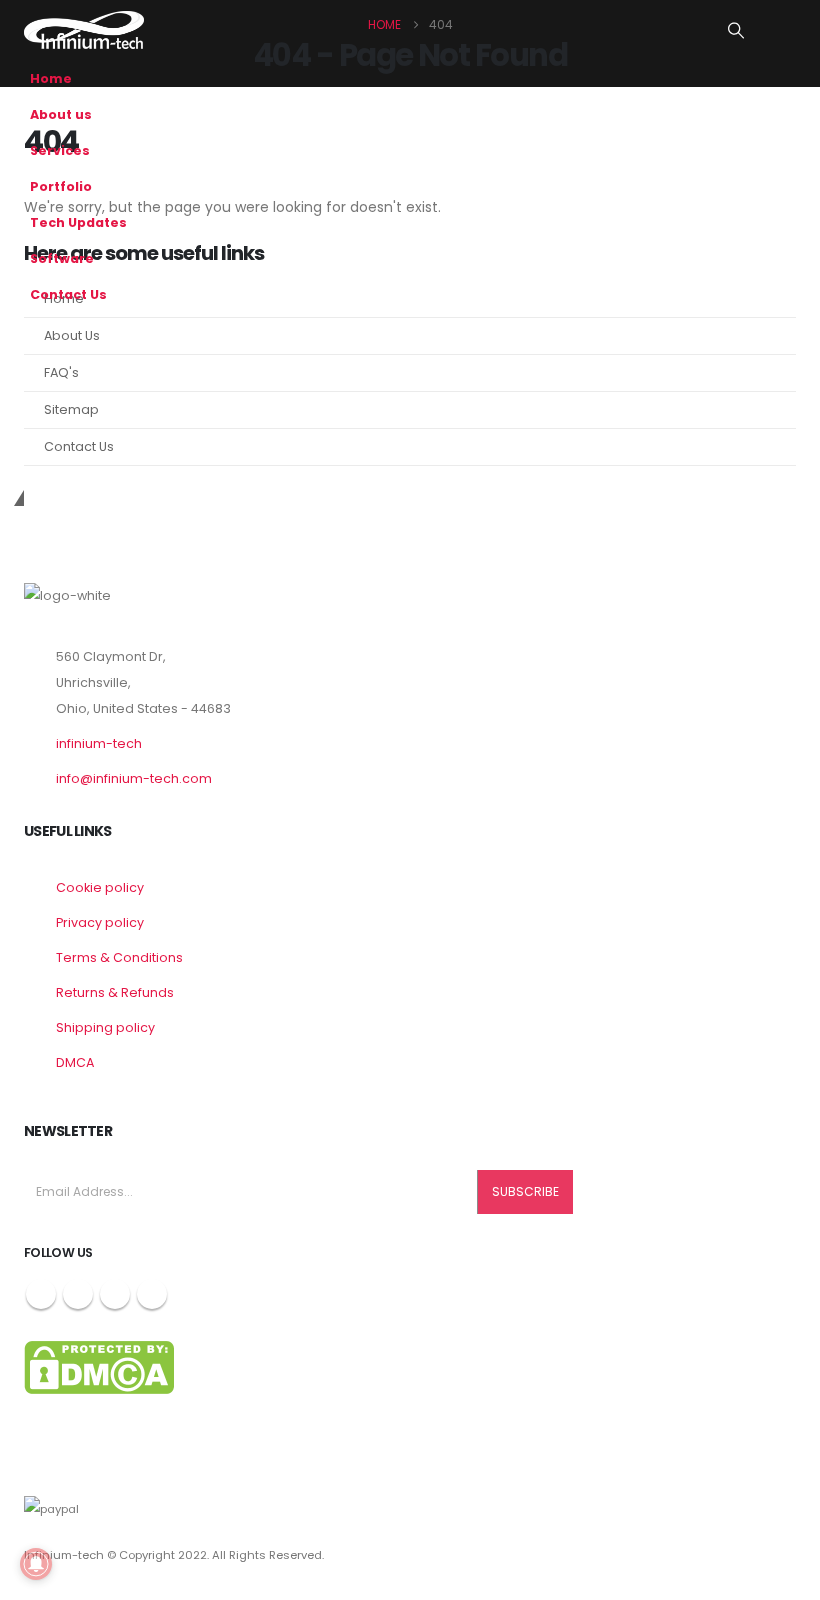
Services (60, 150)
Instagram (115, 1294)
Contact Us (68, 294)
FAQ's (61, 372)
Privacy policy (100, 922)
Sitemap (71, 409)
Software (62, 258)
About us (61, 114)
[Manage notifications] (36, 1564)
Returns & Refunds (115, 992)
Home (51, 78)
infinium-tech (99, 743)
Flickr (152, 1294)
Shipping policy (105, 1027)
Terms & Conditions (119, 957)
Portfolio (61, 186)
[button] (736, 31)
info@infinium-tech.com (134, 778)
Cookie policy (100, 887)
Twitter (78, 1294)
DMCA (75, 1062)
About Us (72, 335)
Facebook (41, 1294)
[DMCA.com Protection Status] (99, 1366)
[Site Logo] (84, 30)
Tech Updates (78, 222)
